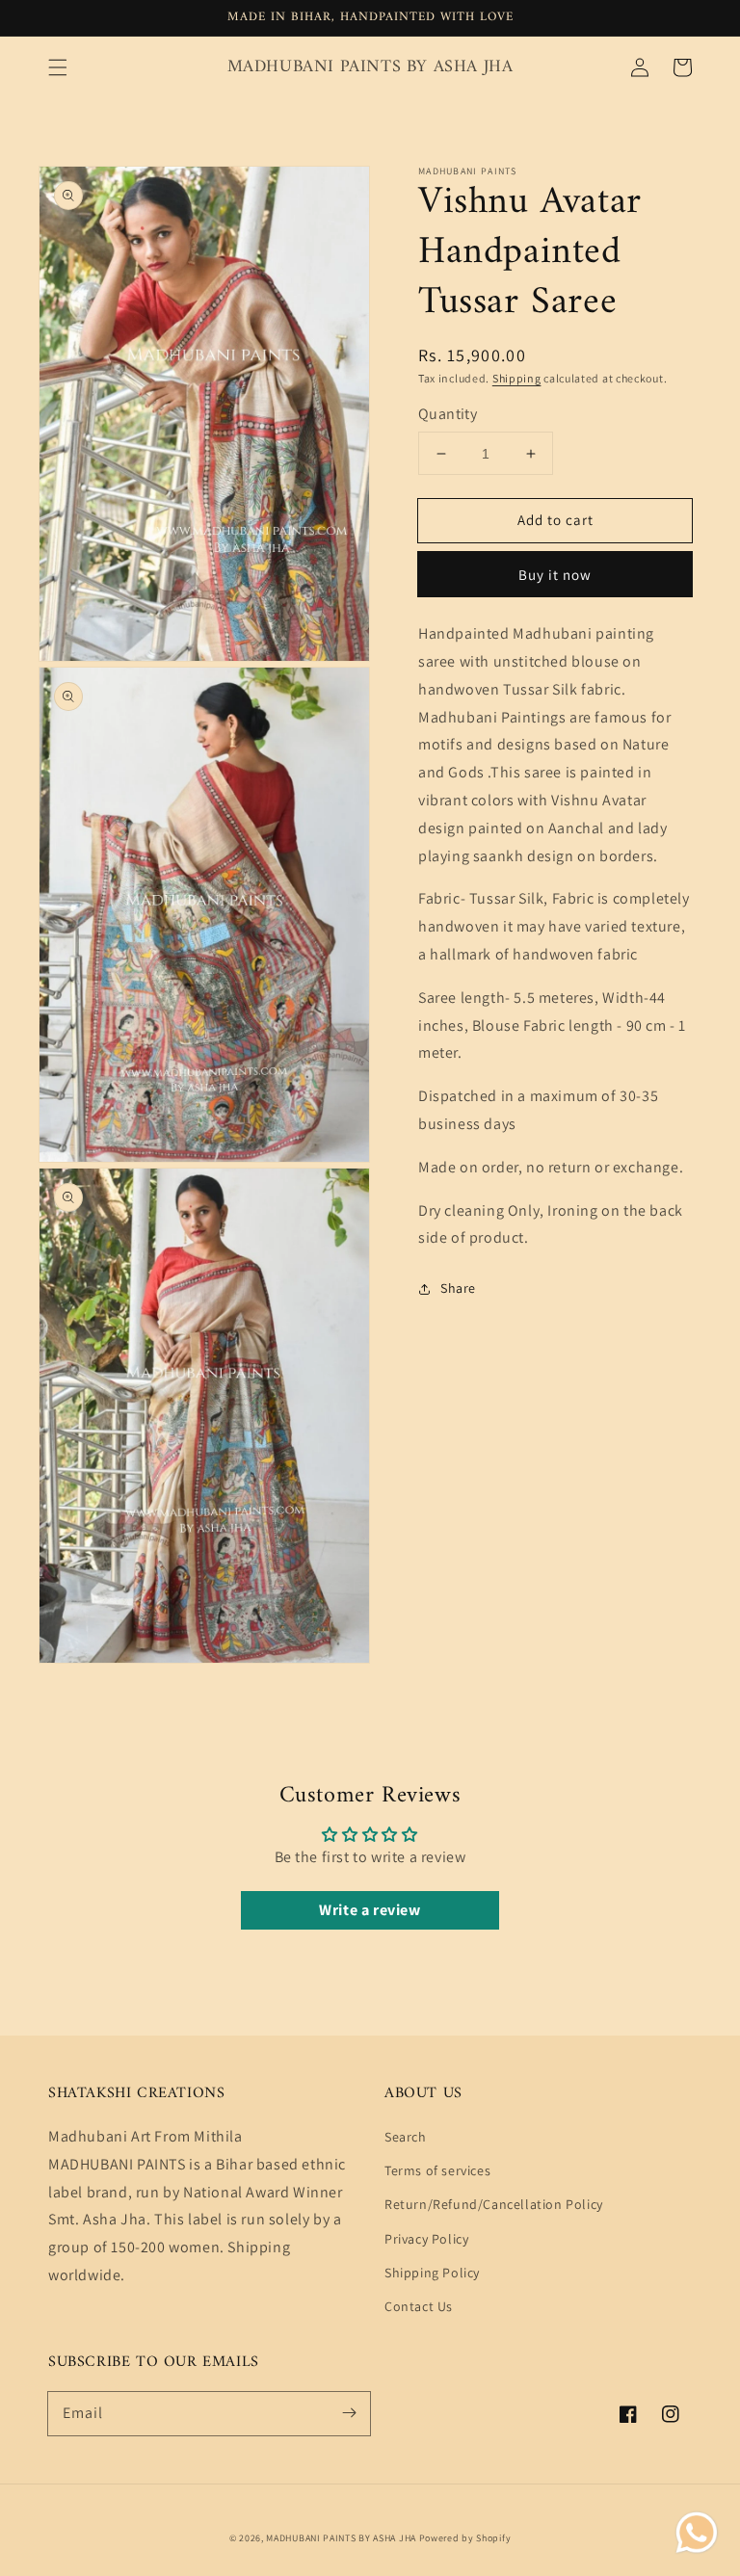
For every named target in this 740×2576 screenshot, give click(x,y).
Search (406, 2137)
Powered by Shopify (465, 2538)
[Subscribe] (349, 2413)
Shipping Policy (432, 2273)
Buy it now (555, 575)
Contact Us (419, 2306)
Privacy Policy (426, 2239)
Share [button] (458, 1288)
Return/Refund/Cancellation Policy (494, 2204)
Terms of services (437, 2170)
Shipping (517, 378)
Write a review (370, 1910)
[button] (58, 67)
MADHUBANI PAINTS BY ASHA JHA (341, 2538)
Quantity (448, 414)
